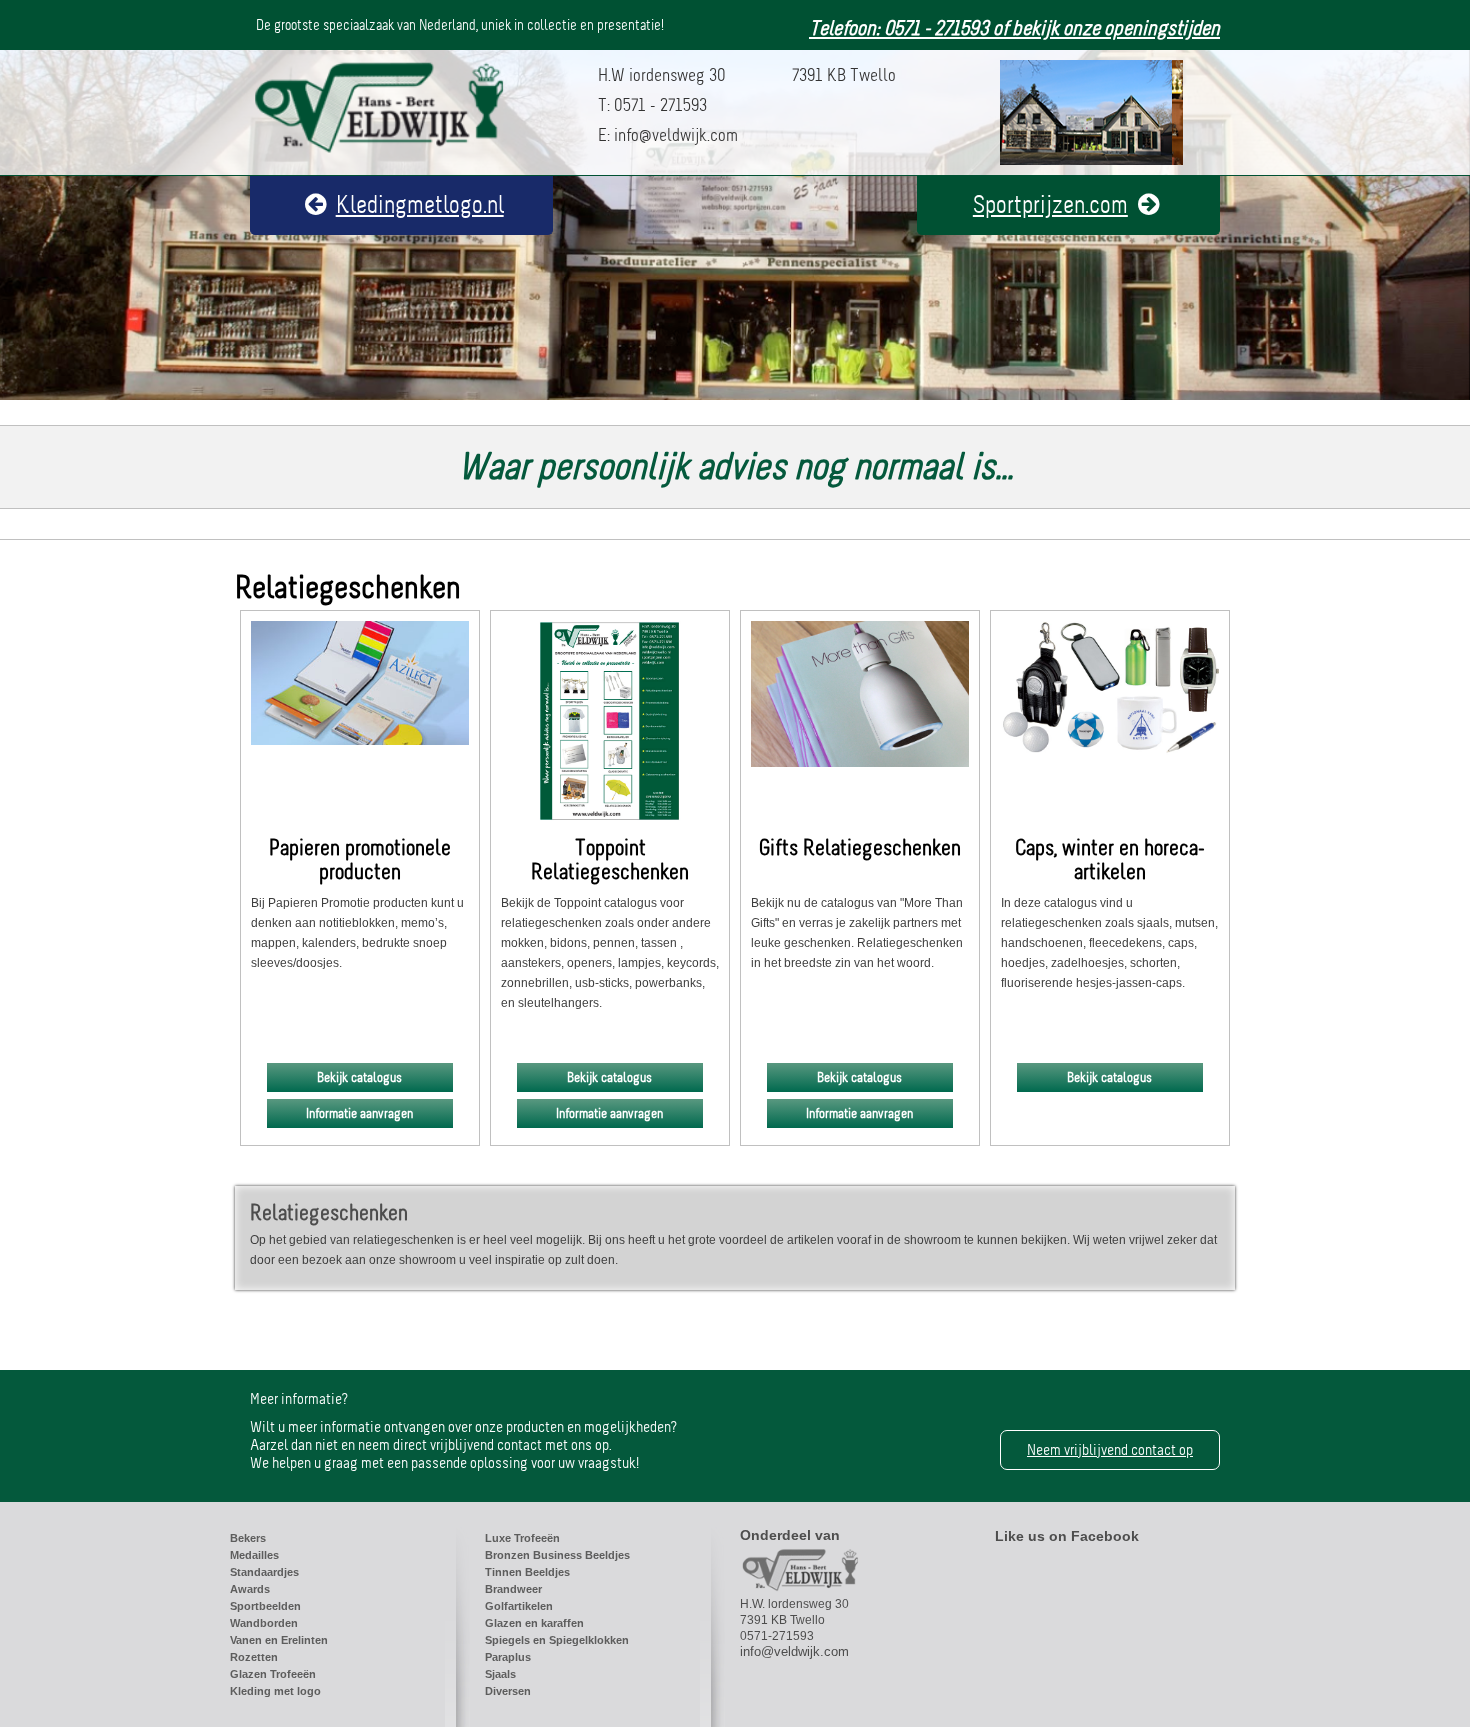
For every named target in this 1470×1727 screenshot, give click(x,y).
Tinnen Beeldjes (527, 1572)
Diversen (508, 1691)
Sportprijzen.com (1050, 205)
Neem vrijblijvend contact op (1110, 1450)
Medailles (254, 1555)
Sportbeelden (265, 1606)
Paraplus (508, 1657)
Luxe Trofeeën (522, 1538)
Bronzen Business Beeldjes (557, 1555)
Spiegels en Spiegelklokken (557, 1640)
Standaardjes (264, 1572)
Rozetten (254, 1657)
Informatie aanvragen (359, 1113)
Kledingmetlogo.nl (420, 205)
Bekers (248, 1538)
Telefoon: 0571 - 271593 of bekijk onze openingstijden (1014, 28)
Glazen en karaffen (534, 1623)
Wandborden (264, 1623)
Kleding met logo (275, 1691)
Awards (250, 1589)
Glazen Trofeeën (273, 1674)
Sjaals (500, 1674)
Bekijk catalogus (359, 1077)
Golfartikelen (519, 1606)
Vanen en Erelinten (279, 1640)
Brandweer (513, 1589)
